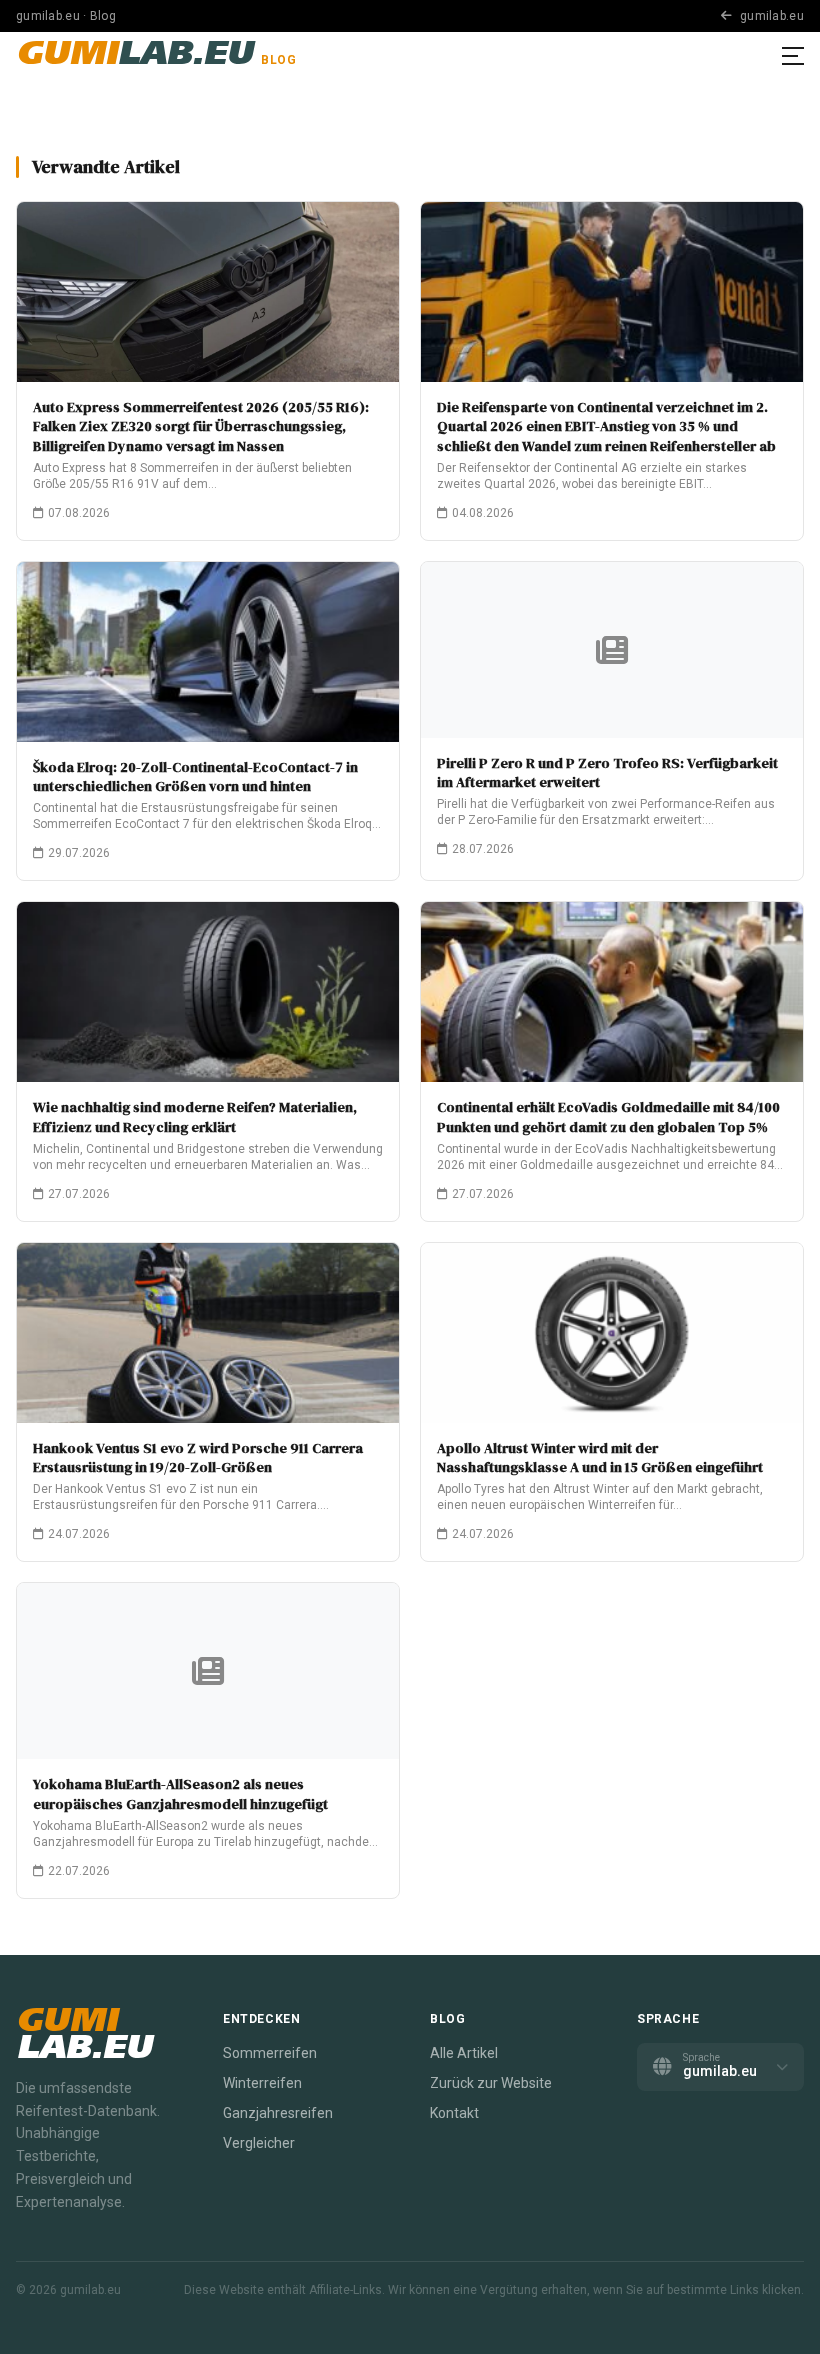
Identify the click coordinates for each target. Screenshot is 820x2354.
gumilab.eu (770, 16)
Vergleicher (259, 2143)
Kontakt (454, 2113)
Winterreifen (262, 2083)
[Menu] (793, 56)
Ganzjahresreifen (278, 2113)
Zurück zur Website (491, 2083)
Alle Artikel (464, 2053)
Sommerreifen (270, 2053)
